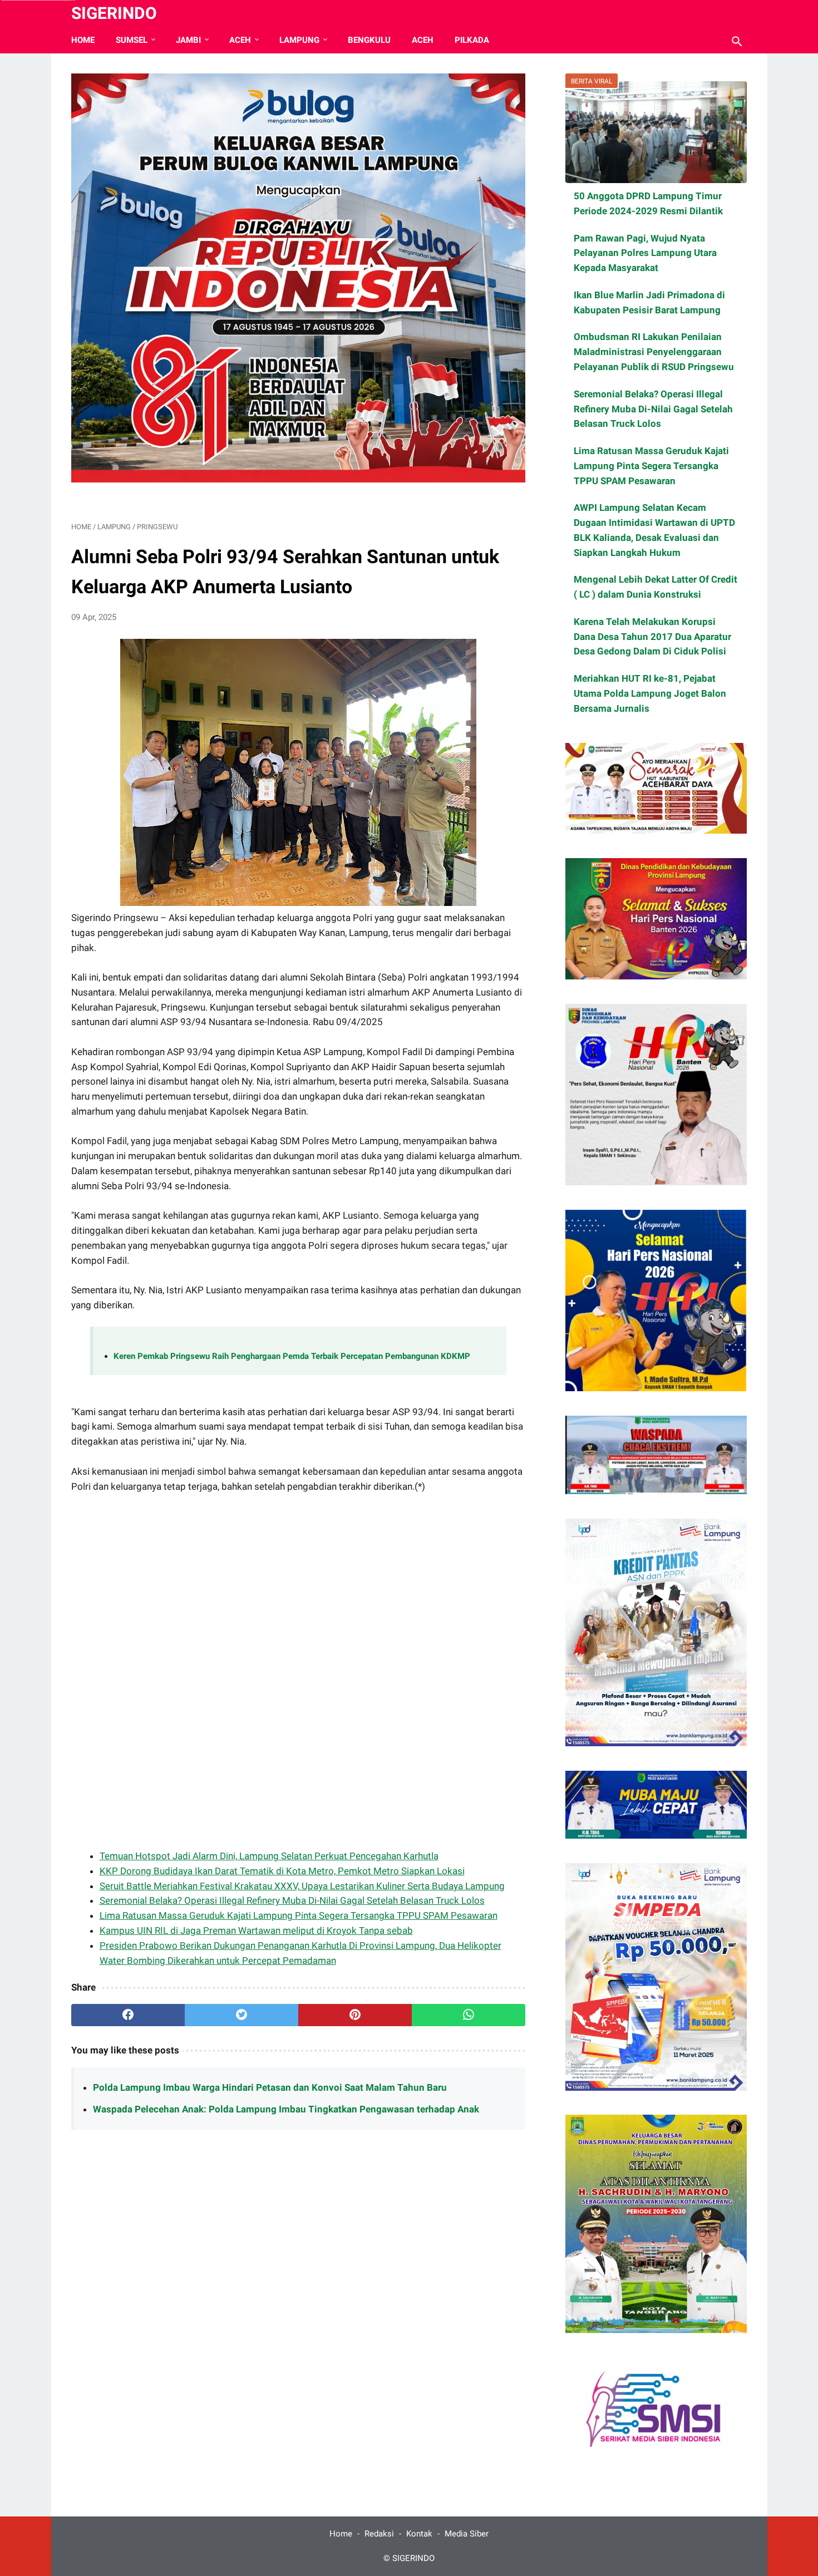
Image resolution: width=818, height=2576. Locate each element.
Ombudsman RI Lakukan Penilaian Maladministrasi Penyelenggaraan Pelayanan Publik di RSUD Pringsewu (654, 352)
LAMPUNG (299, 40)
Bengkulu (369, 40)
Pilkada (472, 40)
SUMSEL (132, 40)
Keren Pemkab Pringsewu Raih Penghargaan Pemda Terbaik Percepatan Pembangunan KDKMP (292, 1356)
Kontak (419, 2534)
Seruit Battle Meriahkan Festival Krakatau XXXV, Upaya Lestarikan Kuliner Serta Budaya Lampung (302, 1886)
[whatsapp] (469, 2015)
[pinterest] (355, 2015)
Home (83, 40)
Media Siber (467, 2534)
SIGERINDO (114, 13)
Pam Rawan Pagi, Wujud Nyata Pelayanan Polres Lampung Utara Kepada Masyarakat (645, 253)
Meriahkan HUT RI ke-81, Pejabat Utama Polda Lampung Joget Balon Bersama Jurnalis (650, 693)
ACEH (240, 40)
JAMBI (188, 40)
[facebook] (128, 2015)
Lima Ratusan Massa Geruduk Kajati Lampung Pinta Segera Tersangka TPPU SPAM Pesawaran (299, 1915)
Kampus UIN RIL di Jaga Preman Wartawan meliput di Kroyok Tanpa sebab (256, 1930)
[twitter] (242, 2015)
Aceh (423, 40)
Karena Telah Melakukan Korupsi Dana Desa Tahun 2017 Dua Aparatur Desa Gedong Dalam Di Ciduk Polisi (652, 637)
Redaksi (379, 2534)
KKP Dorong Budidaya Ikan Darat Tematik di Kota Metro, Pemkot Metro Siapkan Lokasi (282, 1871)
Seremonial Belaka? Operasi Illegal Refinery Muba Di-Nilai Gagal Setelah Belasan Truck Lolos (292, 1900)
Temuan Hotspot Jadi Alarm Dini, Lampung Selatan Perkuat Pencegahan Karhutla (269, 1856)
